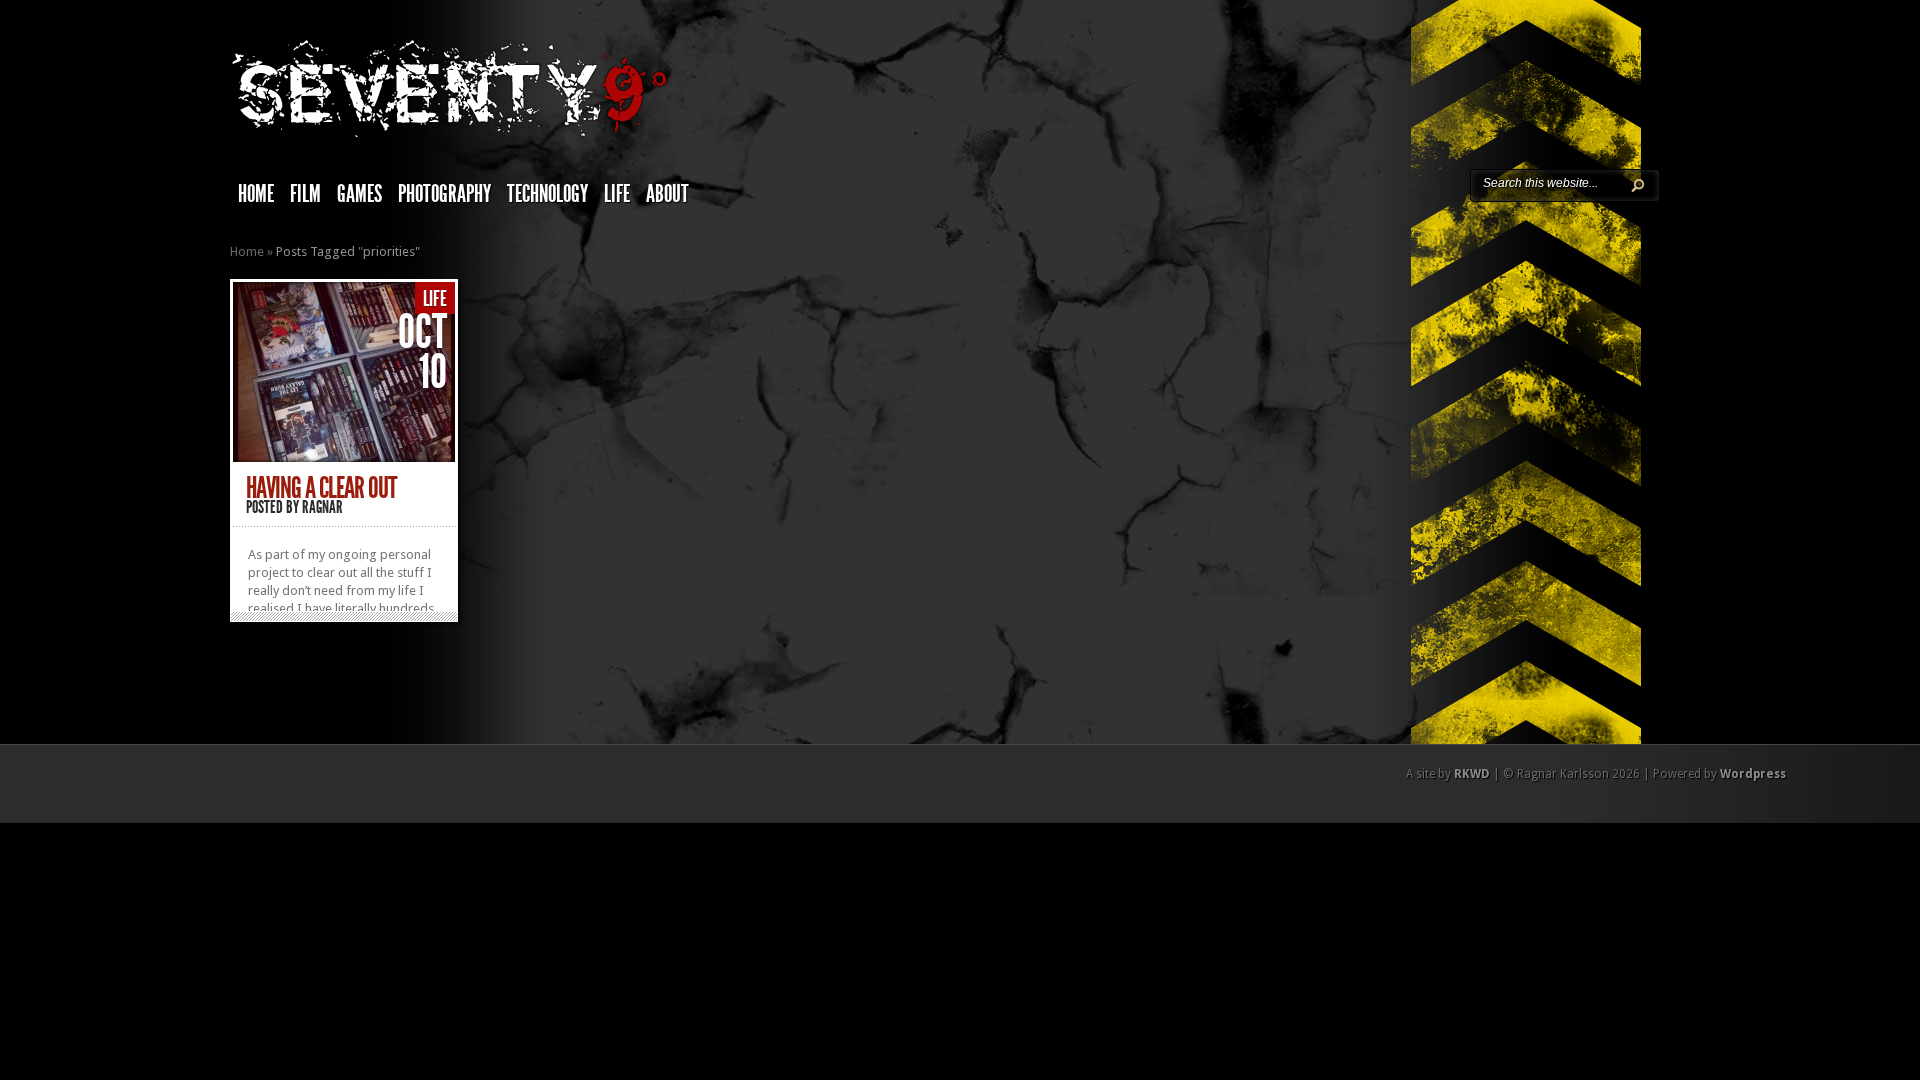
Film (305, 194)
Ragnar (322, 507)
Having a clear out (321, 488)
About (667, 194)
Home (256, 194)
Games (359, 194)
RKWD (1472, 774)
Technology (547, 194)
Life (617, 194)
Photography (444, 194)
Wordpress (1753, 774)
